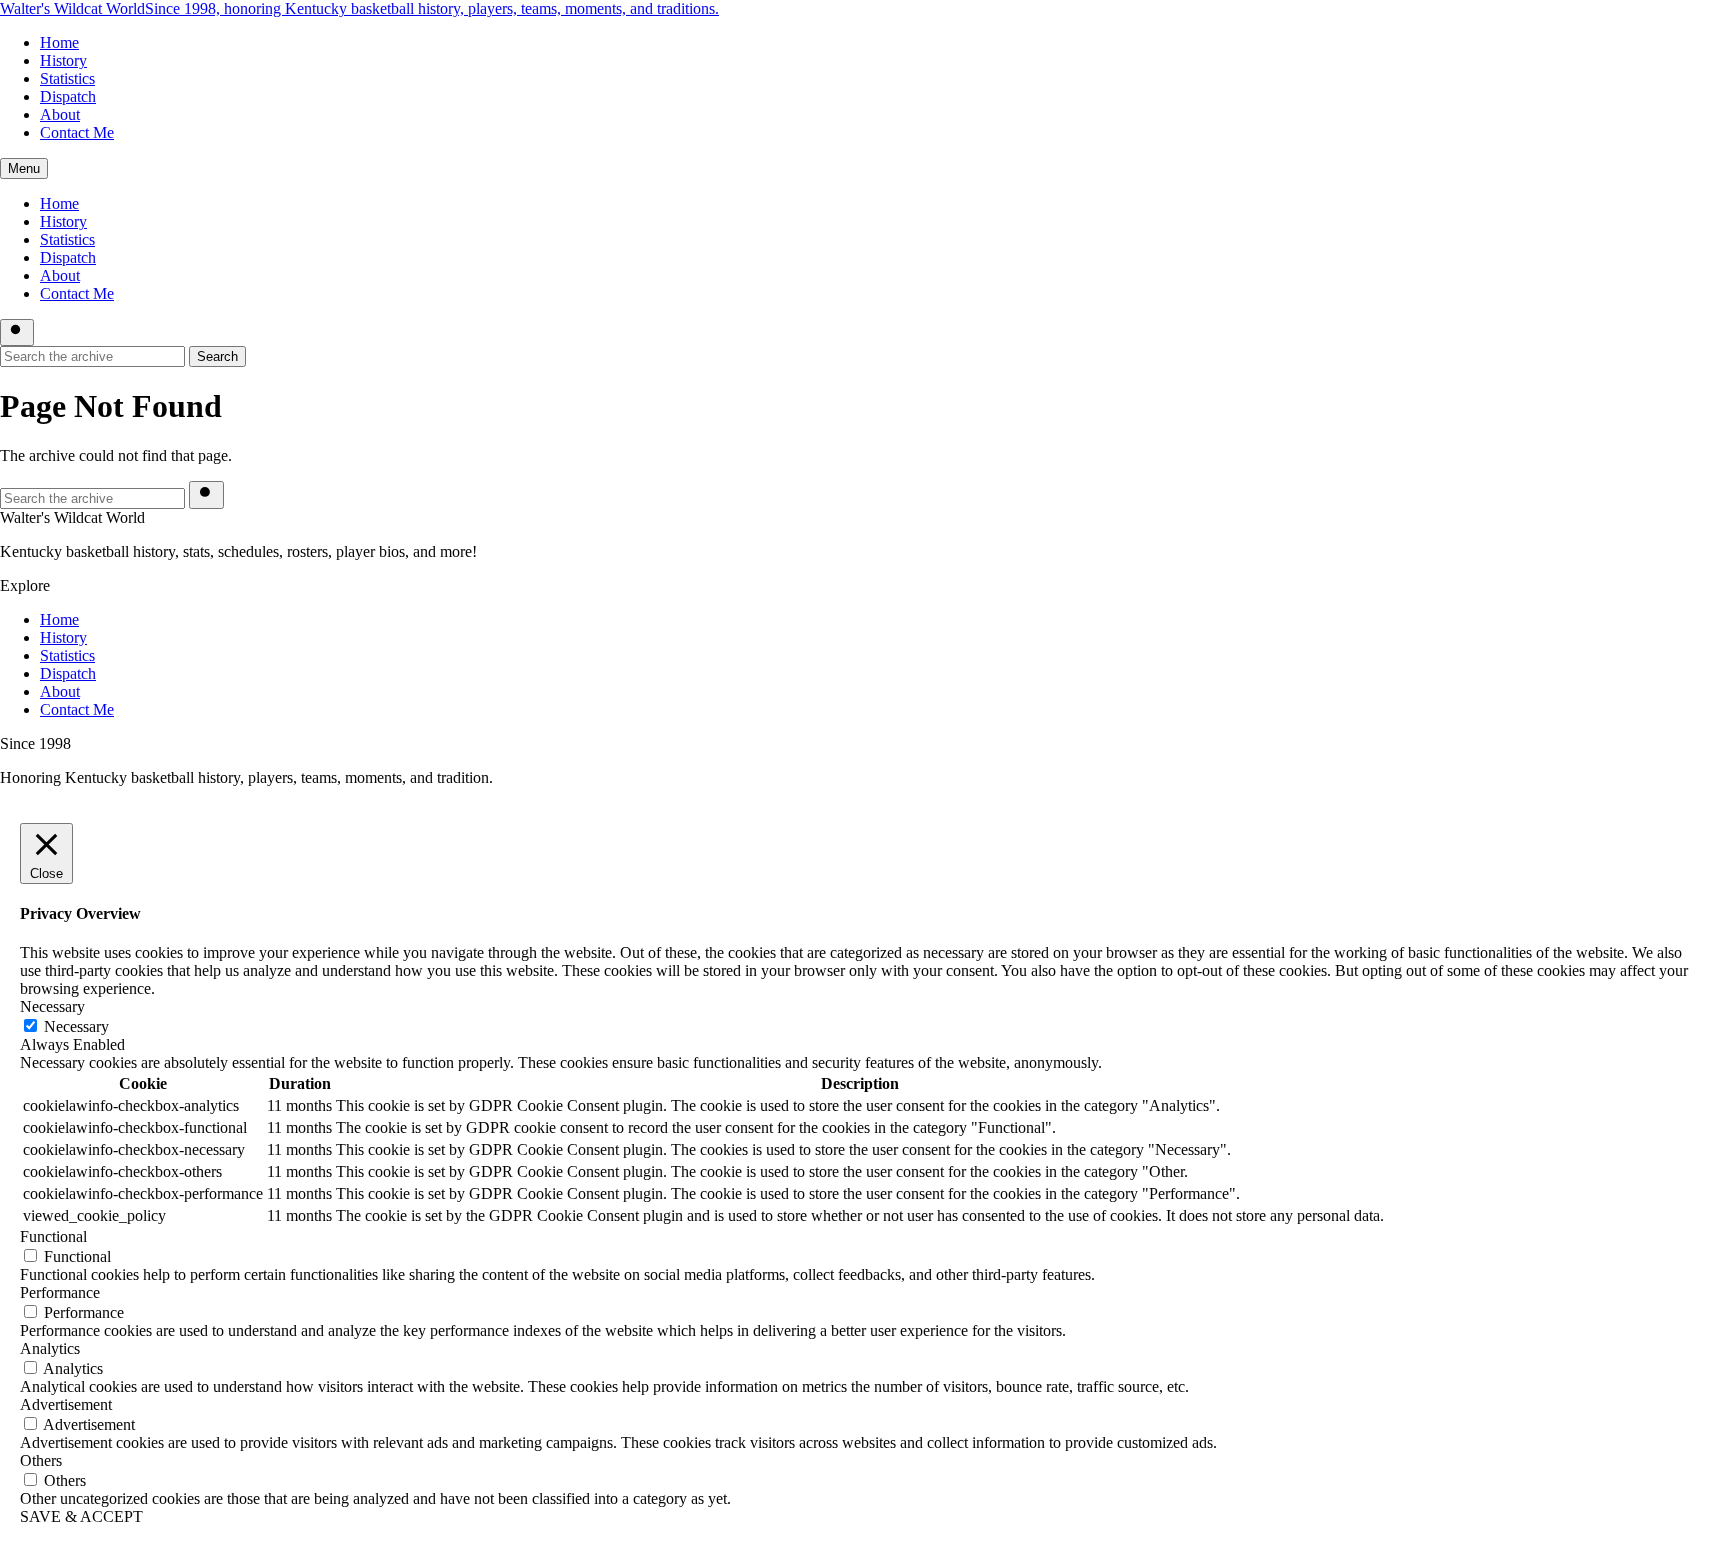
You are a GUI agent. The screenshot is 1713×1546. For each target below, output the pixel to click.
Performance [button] (60, 1292)
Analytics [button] (50, 1348)
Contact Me (77, 132)
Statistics (67, 78)
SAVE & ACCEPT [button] (81, 1516)
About (60, 114)
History (63, 60)
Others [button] (41, 1460)
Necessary (76, 1026)
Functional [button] (53, 1236)
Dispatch (68, 96)
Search (217, 356)
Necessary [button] (52, 1006)
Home (59, 42)
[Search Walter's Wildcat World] (17, 332)
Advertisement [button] (66, 1404)
